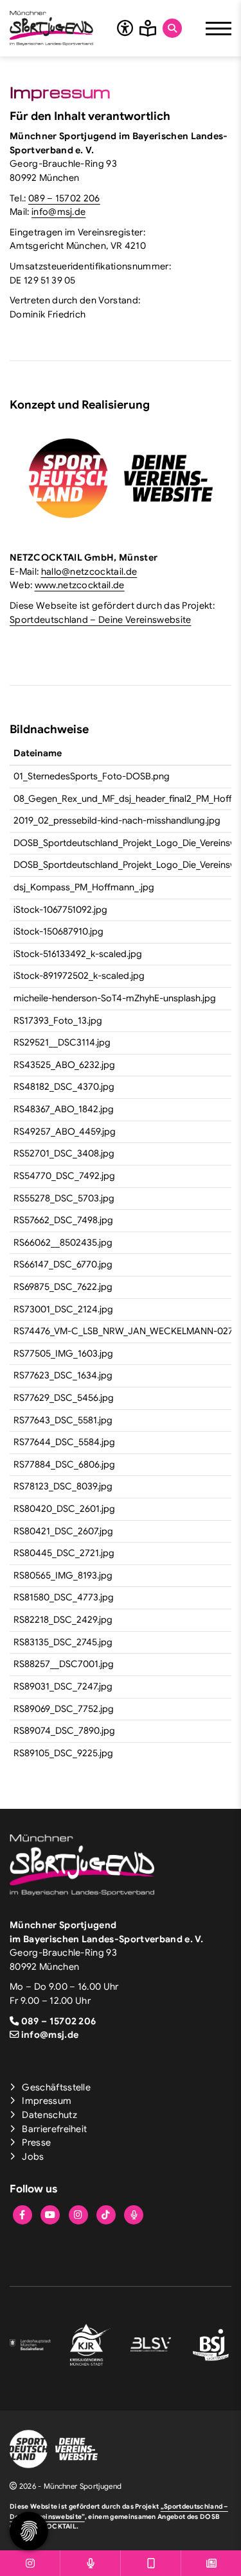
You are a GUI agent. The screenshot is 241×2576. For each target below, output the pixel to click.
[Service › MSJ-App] (151, 2563)
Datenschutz (49, 2115)
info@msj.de (59, 212)
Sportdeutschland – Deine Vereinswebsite (100, 620)
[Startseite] (51, 28)
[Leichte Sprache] (148, 28)
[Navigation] (219, 28)
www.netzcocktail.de (80, 585)
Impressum (47, 2101)
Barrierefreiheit (54, 2129)
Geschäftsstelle (56, 2087)
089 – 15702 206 (64, 198)
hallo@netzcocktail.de (89, 572)
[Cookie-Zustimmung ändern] (29, 2531)
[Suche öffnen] (172, 28)
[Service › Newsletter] (211, 2563)
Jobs (33, 2157)
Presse (36, 2142)
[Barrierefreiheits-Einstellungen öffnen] (125, 28)
